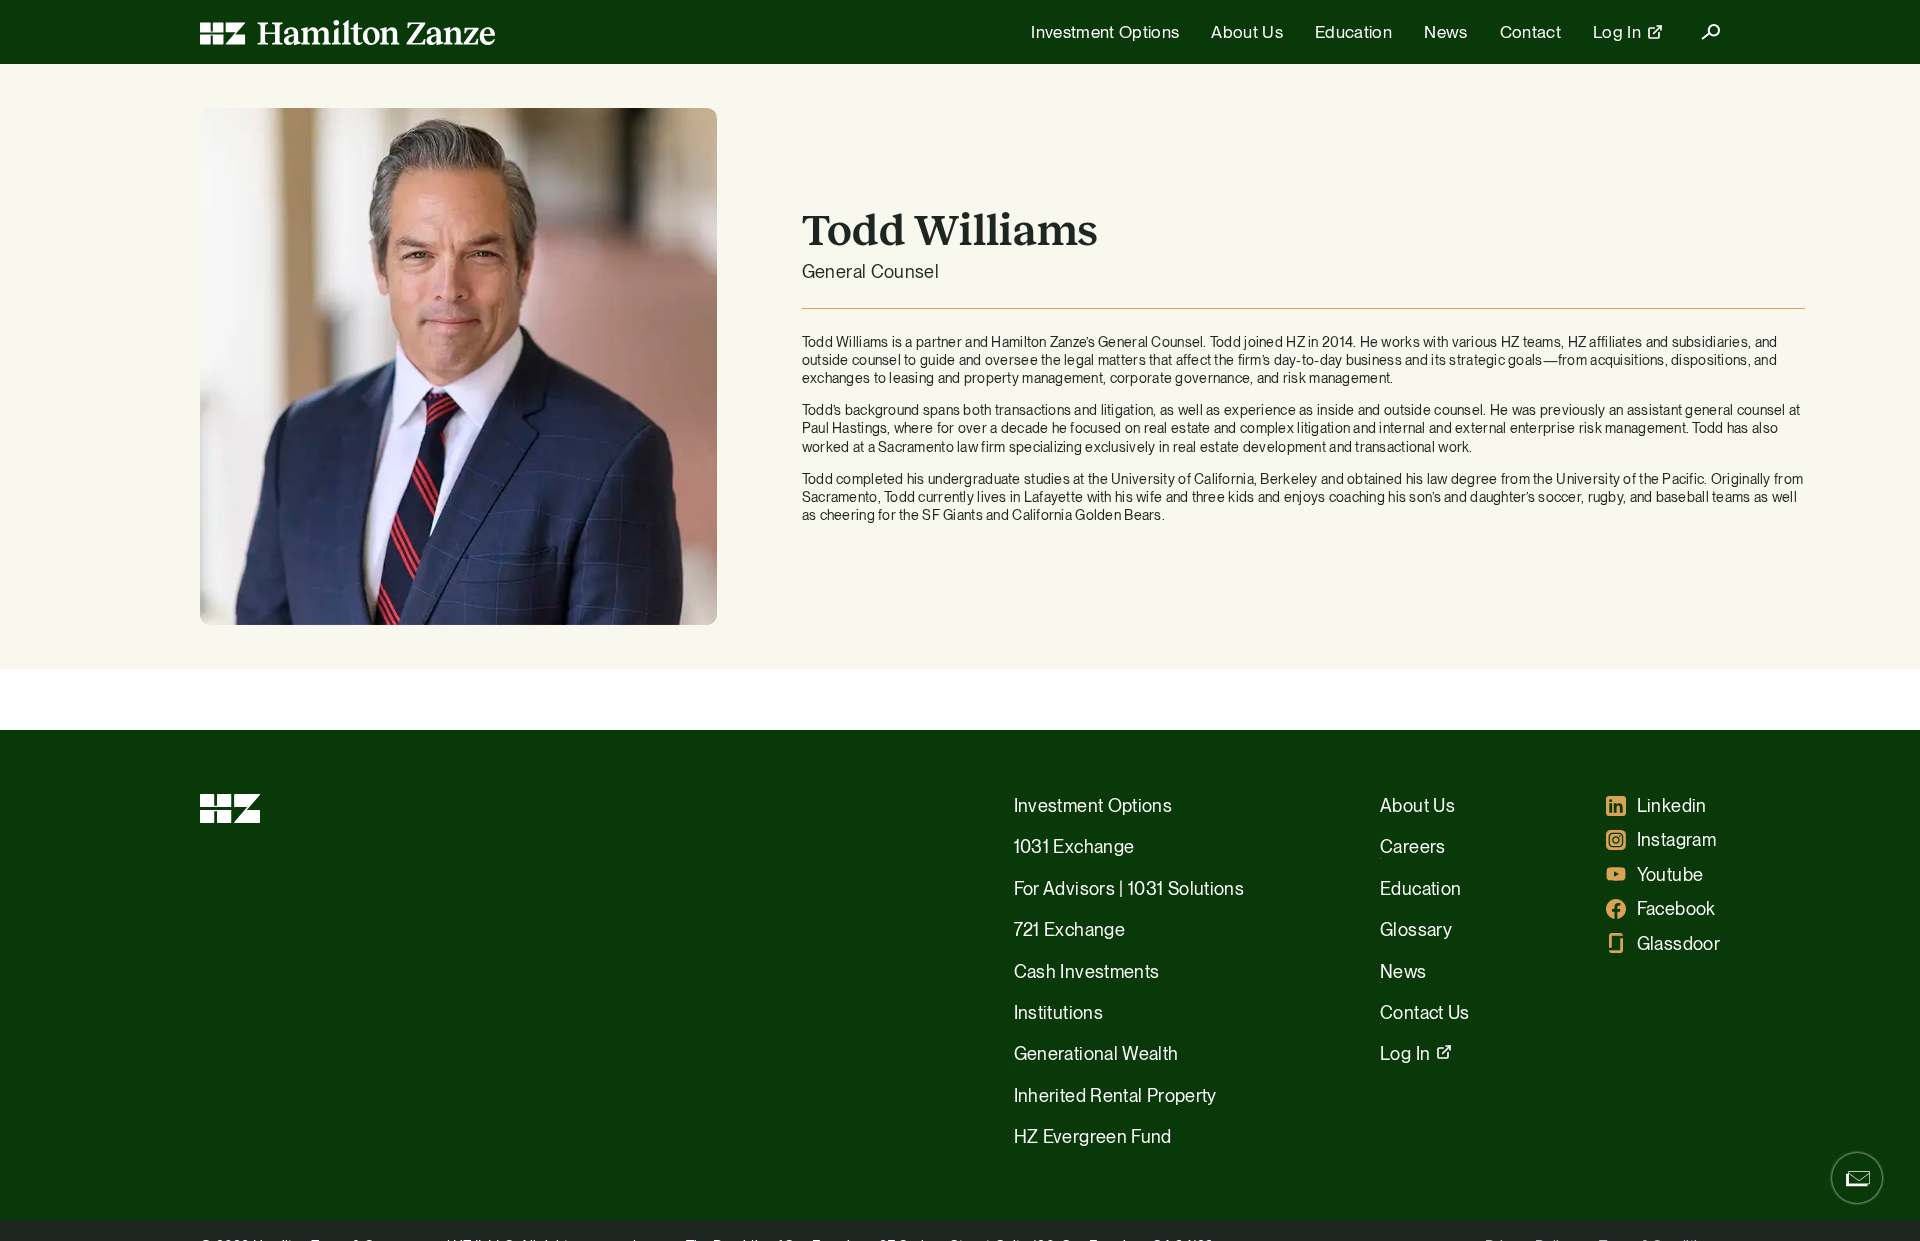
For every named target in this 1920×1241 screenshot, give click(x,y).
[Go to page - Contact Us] (1857, 1178)
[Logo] (347, 32)
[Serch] (1702, 32)
